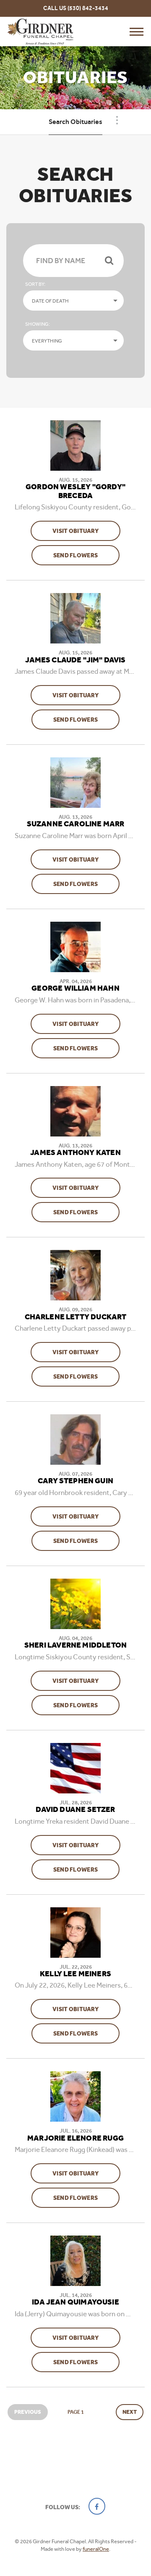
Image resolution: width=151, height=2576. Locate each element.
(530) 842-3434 (88, 8)
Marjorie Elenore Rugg (75, 2138)
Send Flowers (86, 555)
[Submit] (109, 261)
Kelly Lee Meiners (75, 1974)
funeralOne (96, 2549)
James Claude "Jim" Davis (75, 660)
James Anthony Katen (75, 1153)
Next (130, 2412)
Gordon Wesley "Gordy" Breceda (75, 492)
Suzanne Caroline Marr (76, 824)
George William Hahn (75, 989)
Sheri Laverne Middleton (75, 1645)
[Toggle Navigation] (117, 120)
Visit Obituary (86, 531)
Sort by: (35, 284)
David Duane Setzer (75, 1810)
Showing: (38, 324)
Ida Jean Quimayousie (75, 2302)
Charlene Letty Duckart (76, 1317)
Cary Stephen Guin (75, 1481)
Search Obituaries (75, 122)
